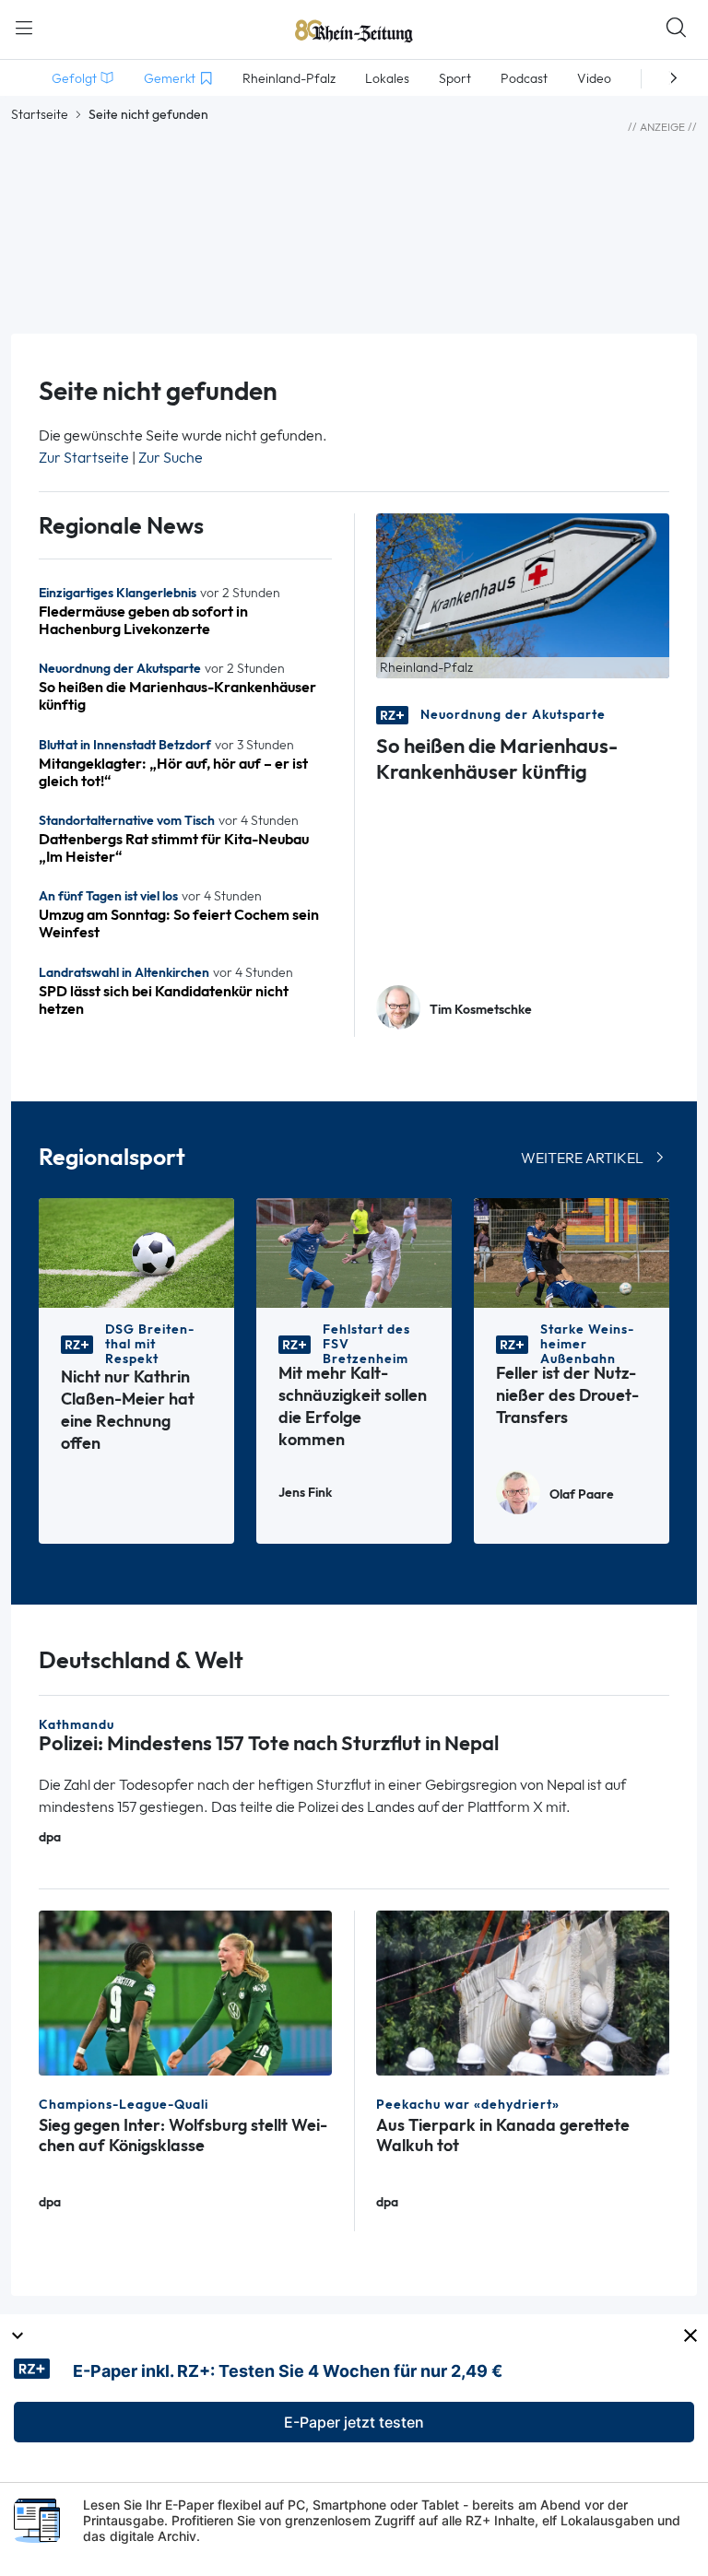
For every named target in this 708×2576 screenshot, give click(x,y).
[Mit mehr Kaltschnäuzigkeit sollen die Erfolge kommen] (354, 1252)
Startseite (40, 114)
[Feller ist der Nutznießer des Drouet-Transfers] (572, 1252)
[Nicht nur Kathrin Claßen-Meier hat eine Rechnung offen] (136, 1252)
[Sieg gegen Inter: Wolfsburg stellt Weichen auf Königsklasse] (185, 1991)
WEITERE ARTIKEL (582, 1158)
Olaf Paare (582, 1494)
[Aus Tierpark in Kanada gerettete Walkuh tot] (523, 1991)
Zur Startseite (84, 458)
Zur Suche (171, 458)
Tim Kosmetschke (481, 1010)
